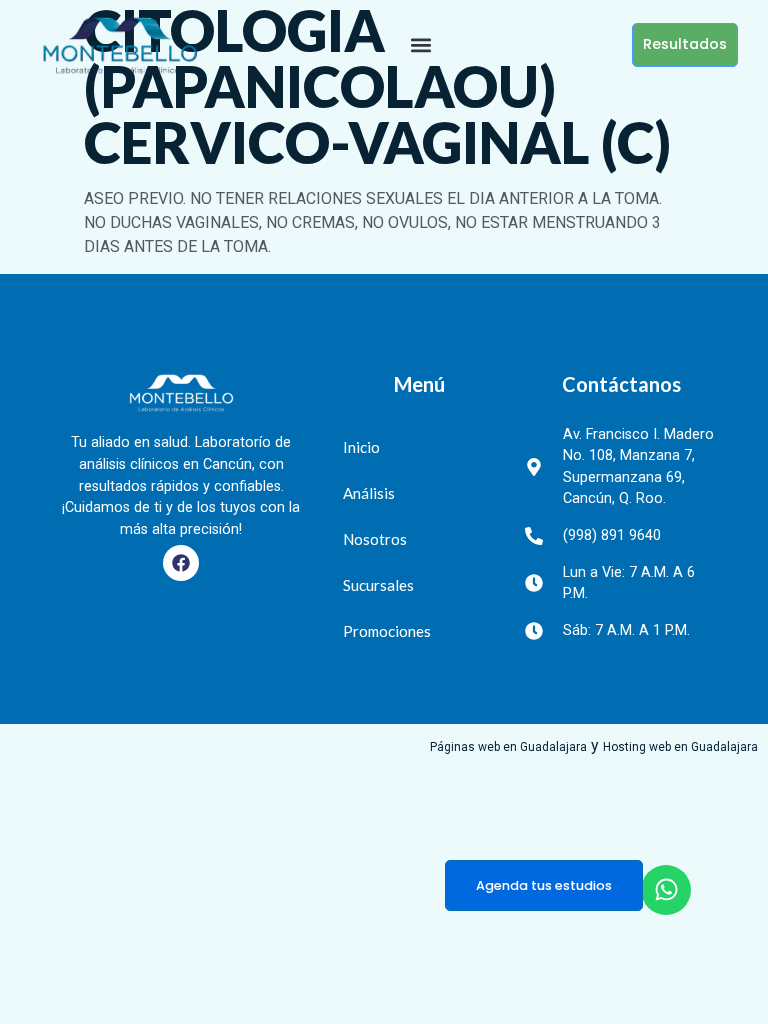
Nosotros (375, 539)
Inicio (361, 447)
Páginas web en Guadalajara (508, 747)
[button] (421, 44)
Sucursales (378, 585)
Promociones (387, 631)
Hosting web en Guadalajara (680, 747)
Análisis (369, 493)
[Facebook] (181, 563)
